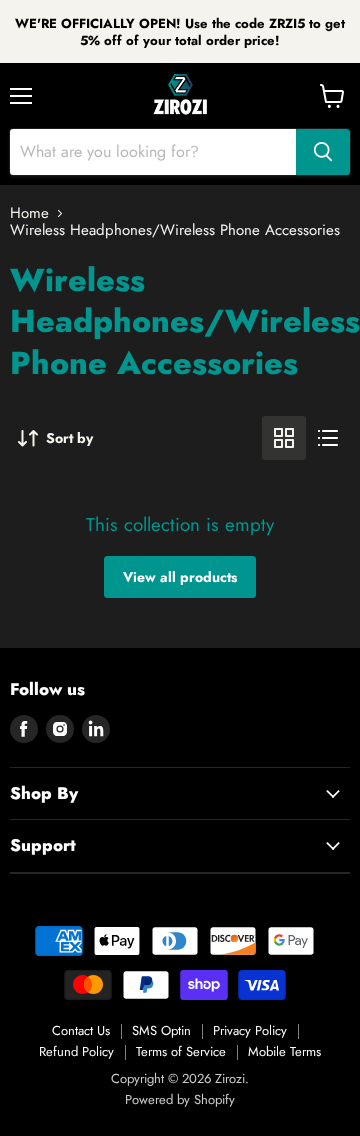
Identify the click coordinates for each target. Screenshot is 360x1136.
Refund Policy (76, 1051)
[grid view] (284, 438)
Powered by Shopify (180, 1099)
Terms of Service (181, 1051)
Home (29, 213)
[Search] (323, 152)
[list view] (328, 438)
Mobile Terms (284, 1051)
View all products (180, 577)
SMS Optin (161, 1030)
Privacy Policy (250, 1030)
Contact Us (81, 1030)
